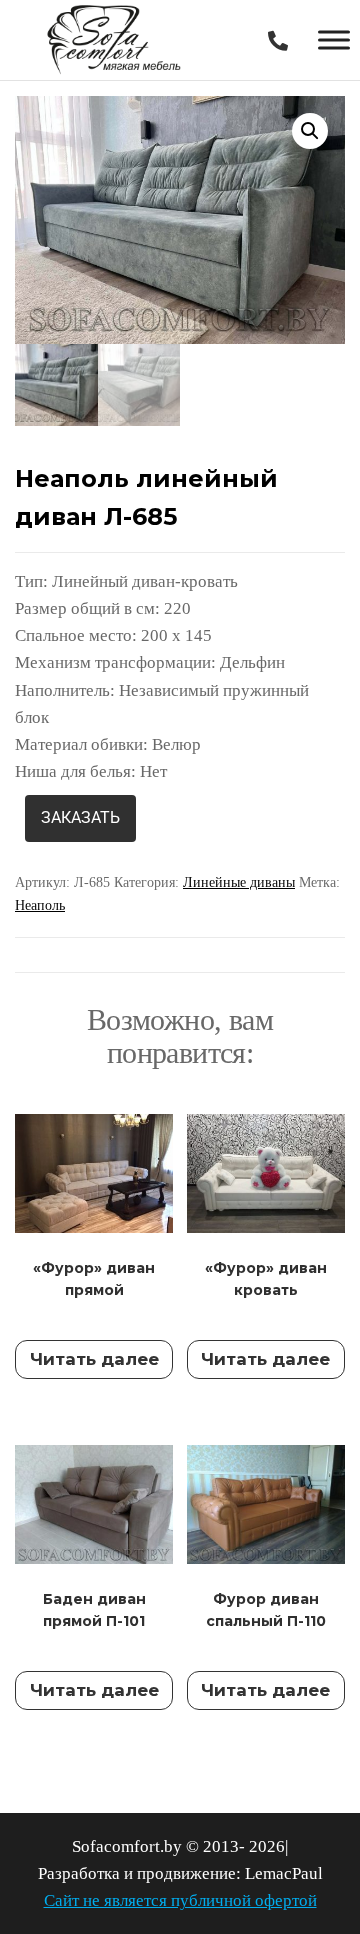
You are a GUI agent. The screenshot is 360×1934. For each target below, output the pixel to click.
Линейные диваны (239, 882)
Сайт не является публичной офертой (180, 1900)
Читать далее (94, 1359)
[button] (310, 131)
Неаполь (40, 905)
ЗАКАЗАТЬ (80, 817)
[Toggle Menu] (334, 39)
